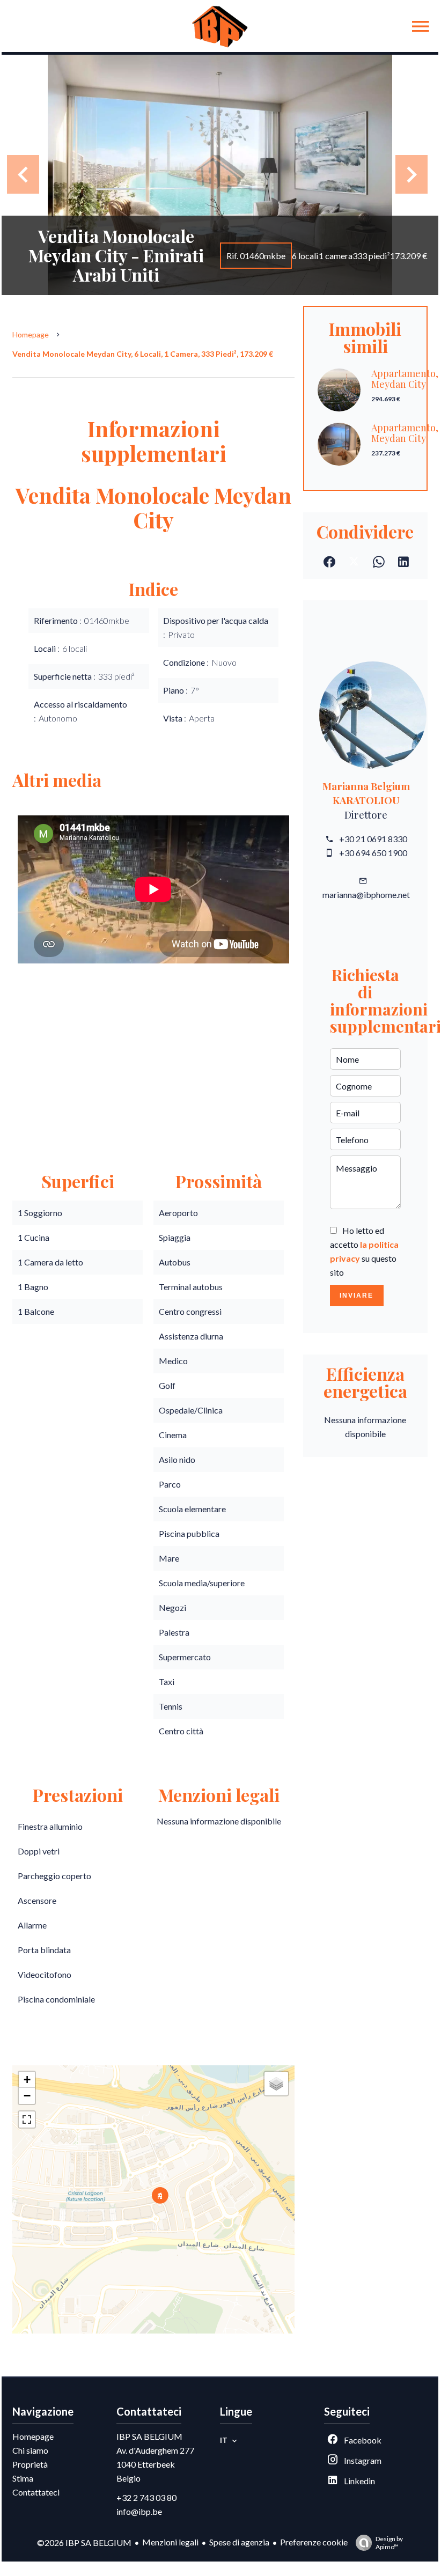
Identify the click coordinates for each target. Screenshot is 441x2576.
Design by (389, 2543)
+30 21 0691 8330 (373, 839)
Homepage (31, 334)
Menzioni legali (170, 2542)
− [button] (27, 2096)
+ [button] (27, 2080)
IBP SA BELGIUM (149, 2436)
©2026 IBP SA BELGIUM (84, 2542)
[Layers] (276, 2084)
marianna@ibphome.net (366, 895)
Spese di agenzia (239, 2542)
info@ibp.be (139, 2511)
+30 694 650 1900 (373, 853)
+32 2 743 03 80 (146, 2497)
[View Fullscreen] (27, 2119)
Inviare (357, 1296)
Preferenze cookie (314, 2542)
